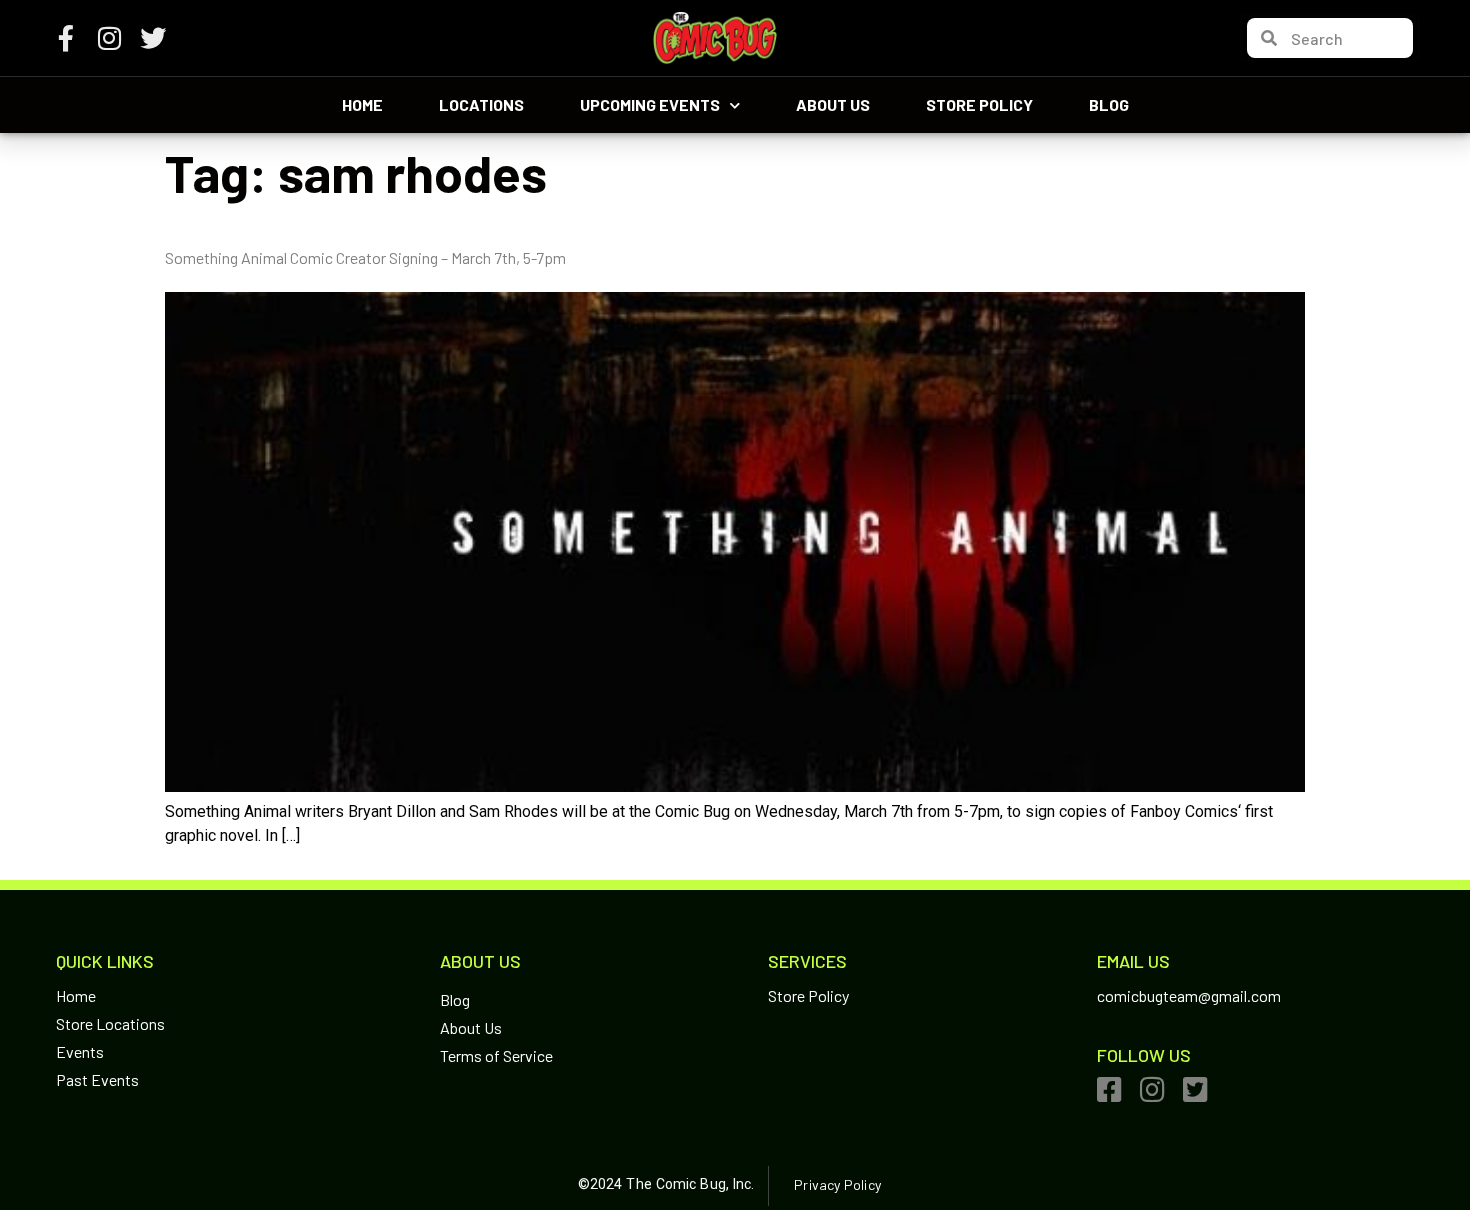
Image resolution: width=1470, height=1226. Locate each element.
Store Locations (110, 1023)
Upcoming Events (650, 104)
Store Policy (979, 104)
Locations (481, 104)
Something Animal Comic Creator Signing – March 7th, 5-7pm (365, 257)
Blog (1109, 104)
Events (80, 1051)
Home (362, 104)
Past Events (97, 1079)
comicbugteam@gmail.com (1189, 995)
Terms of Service (496, 1055)
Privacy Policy (837, 1184)
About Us (833, 104)
